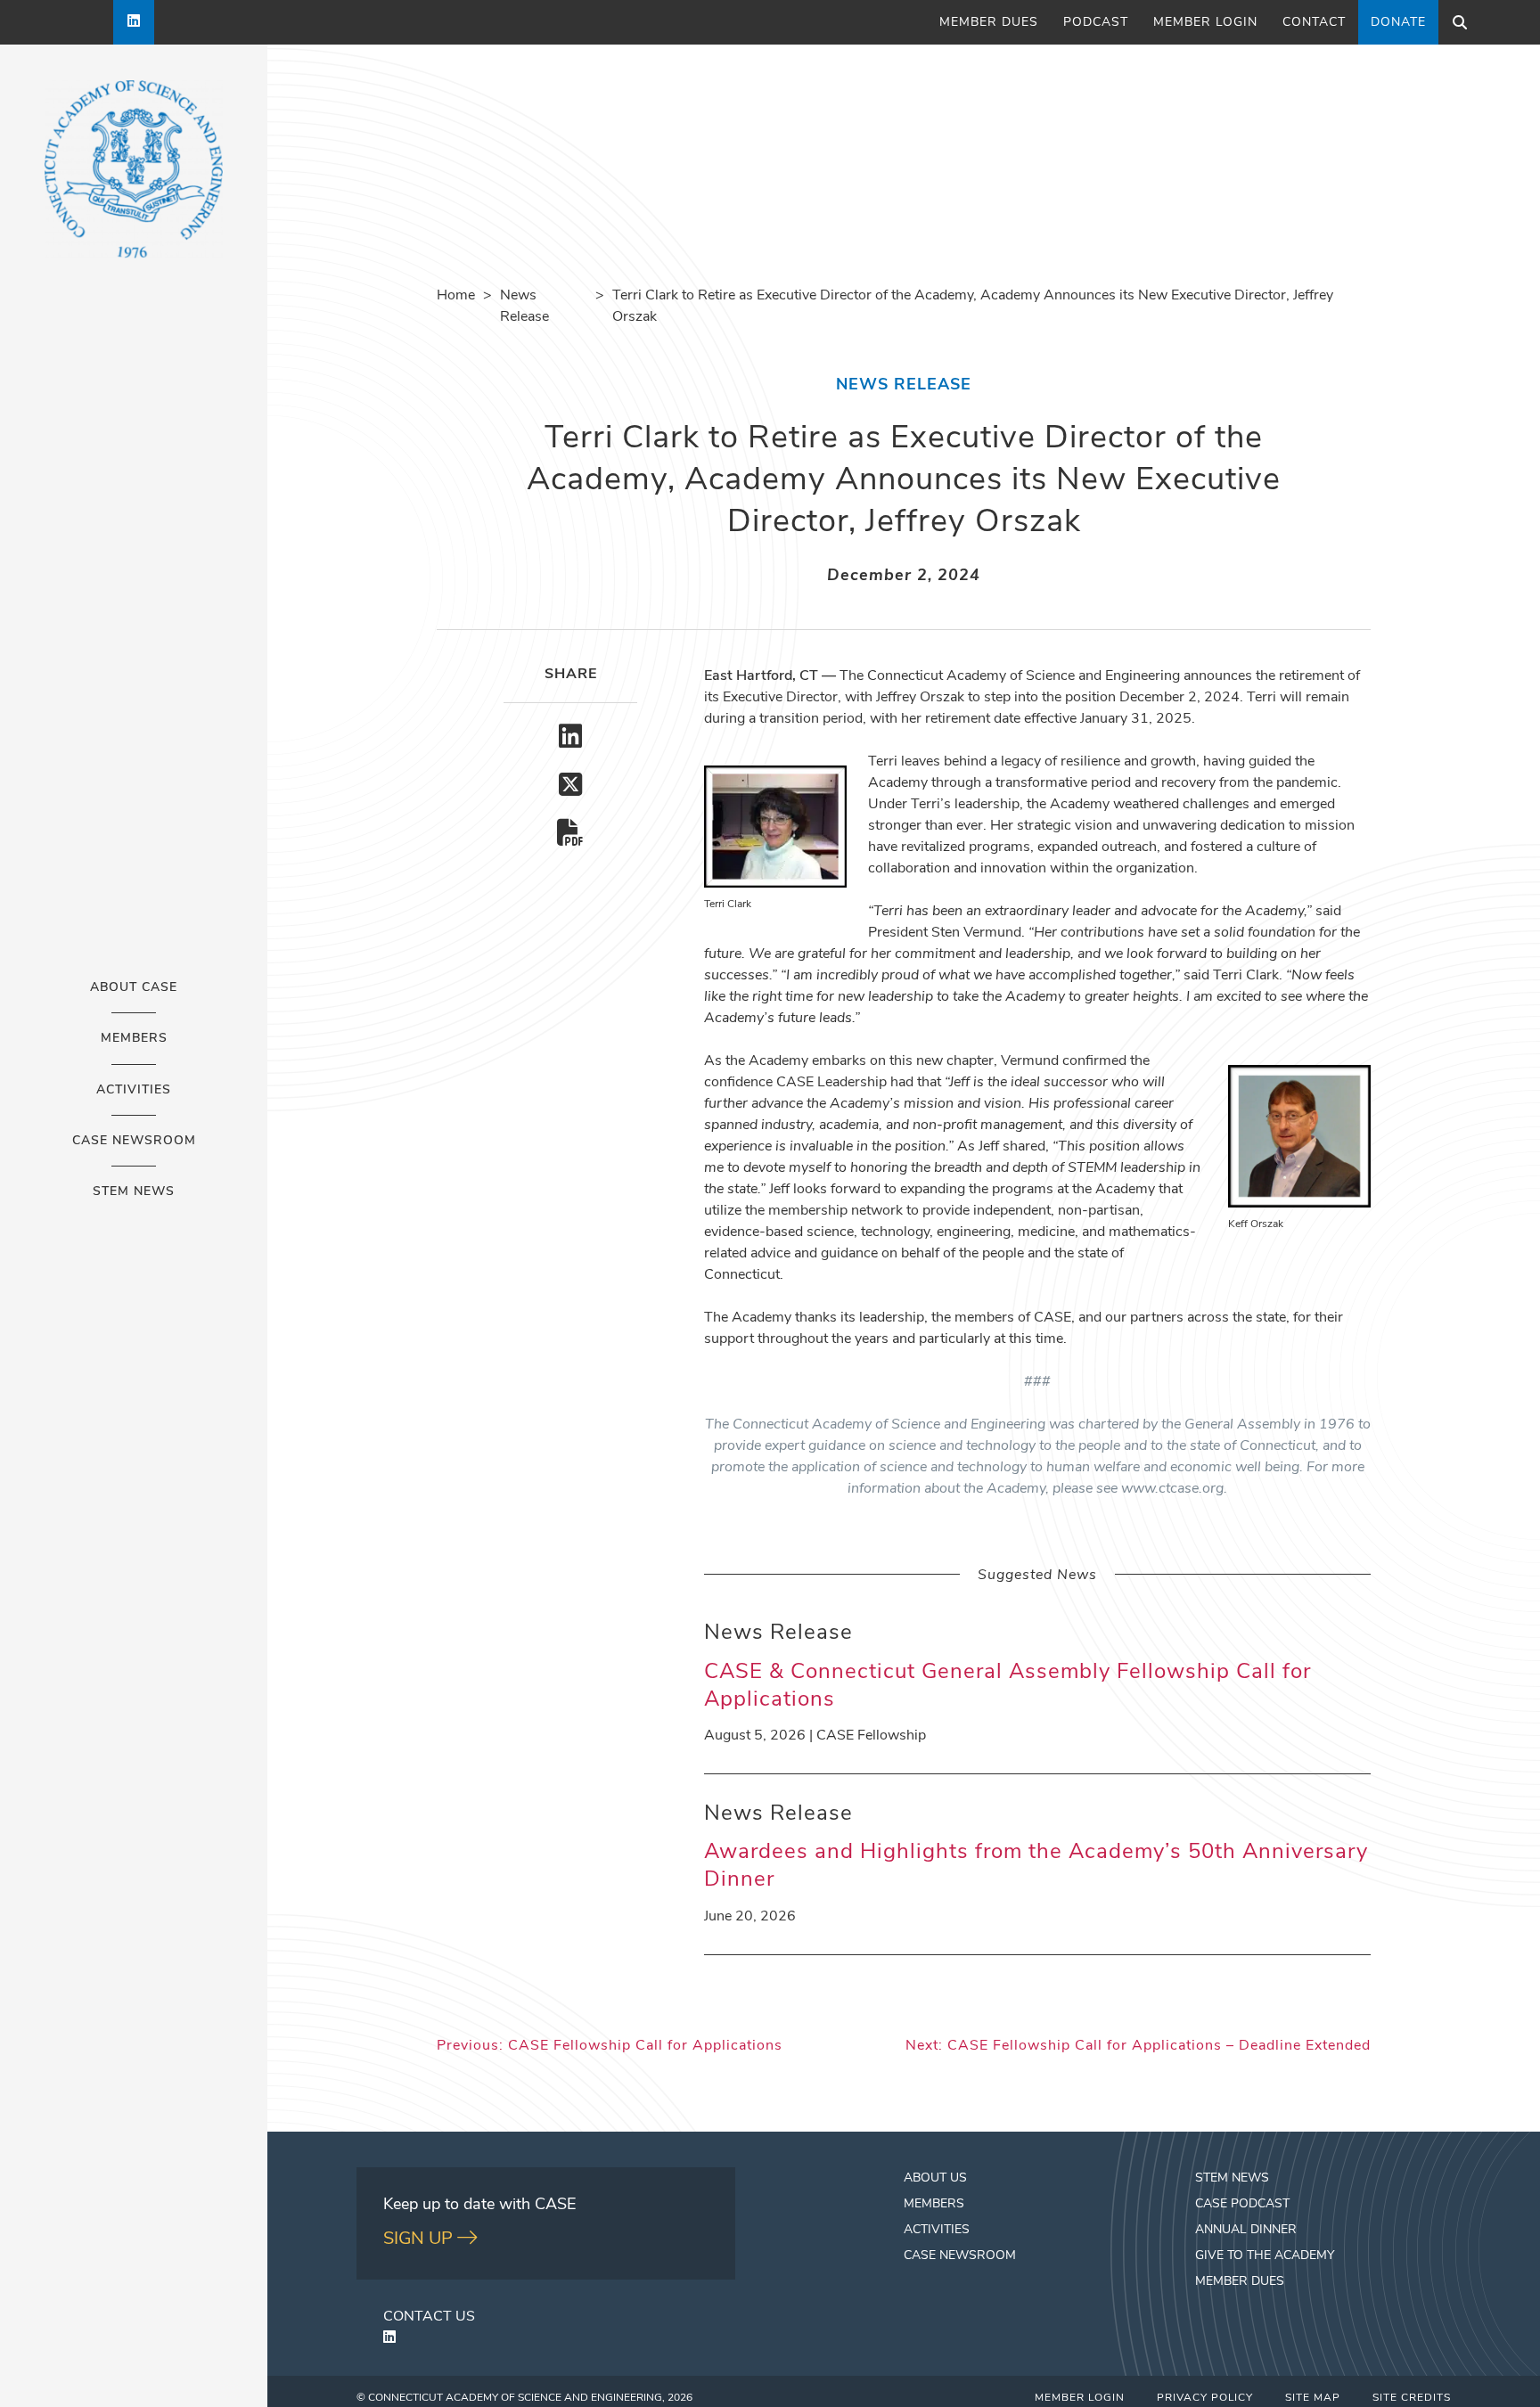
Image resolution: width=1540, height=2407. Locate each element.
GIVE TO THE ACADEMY (1265, 2256)
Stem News (134, 1193)
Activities (134, 1090)
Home (456, 296)
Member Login (1205, 23)
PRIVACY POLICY (1205, 2398)
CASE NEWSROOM (960, 2256)
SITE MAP (1313, 2398)
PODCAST (1096, 23)
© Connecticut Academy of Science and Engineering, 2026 (524, 2398)
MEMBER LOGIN (1080, 2398)
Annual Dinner (1246, 2230)
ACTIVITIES (937, 2230)
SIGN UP (420, 2239)
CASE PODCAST (1242, 2204)
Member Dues (989, 23)
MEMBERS (934, 2204)
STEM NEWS (1232, 2178)
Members (134, 1040)
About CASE (134, 989)
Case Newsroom (134, 1142)
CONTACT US (429, 2317)
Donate (1398, 23)
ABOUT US (935, 2178)
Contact (1314, 23)
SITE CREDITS (1412, 2398)
